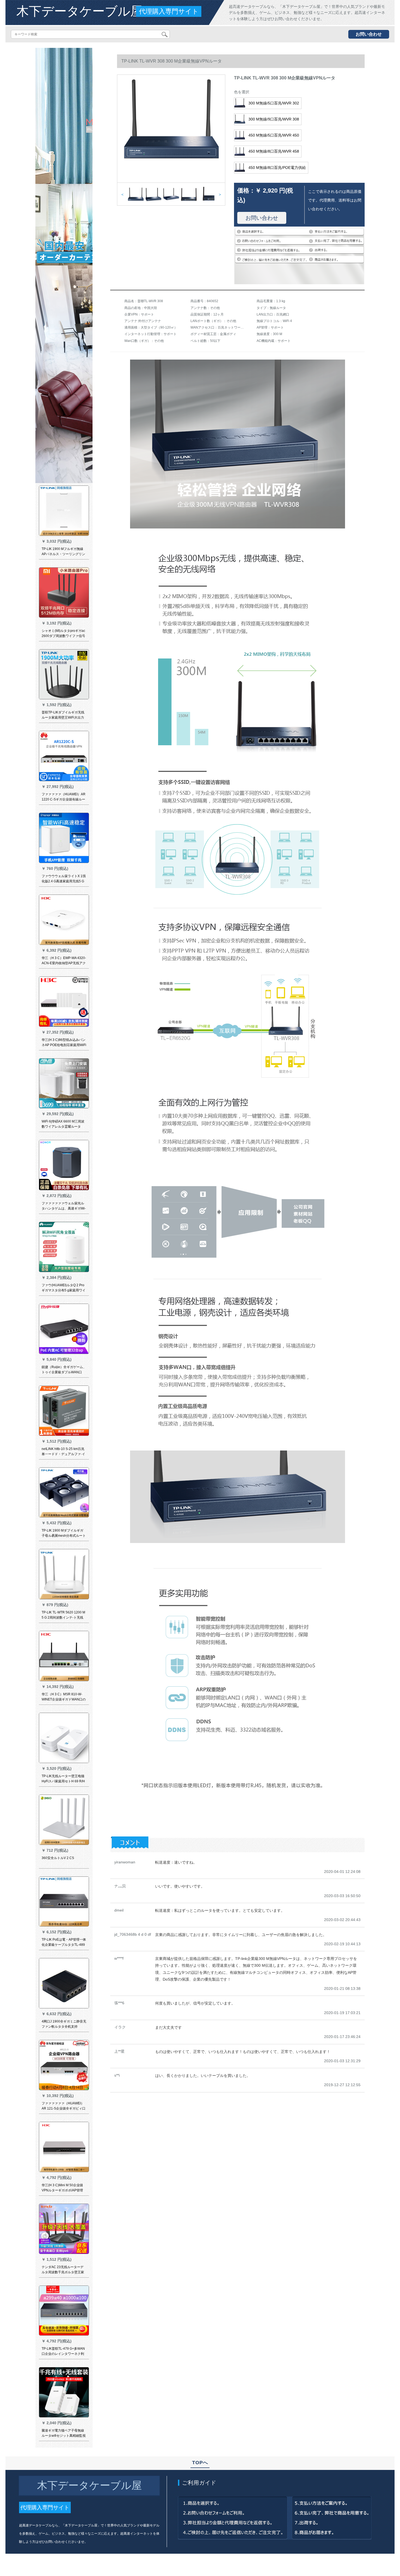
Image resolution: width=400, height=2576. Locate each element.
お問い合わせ (369, 34)
